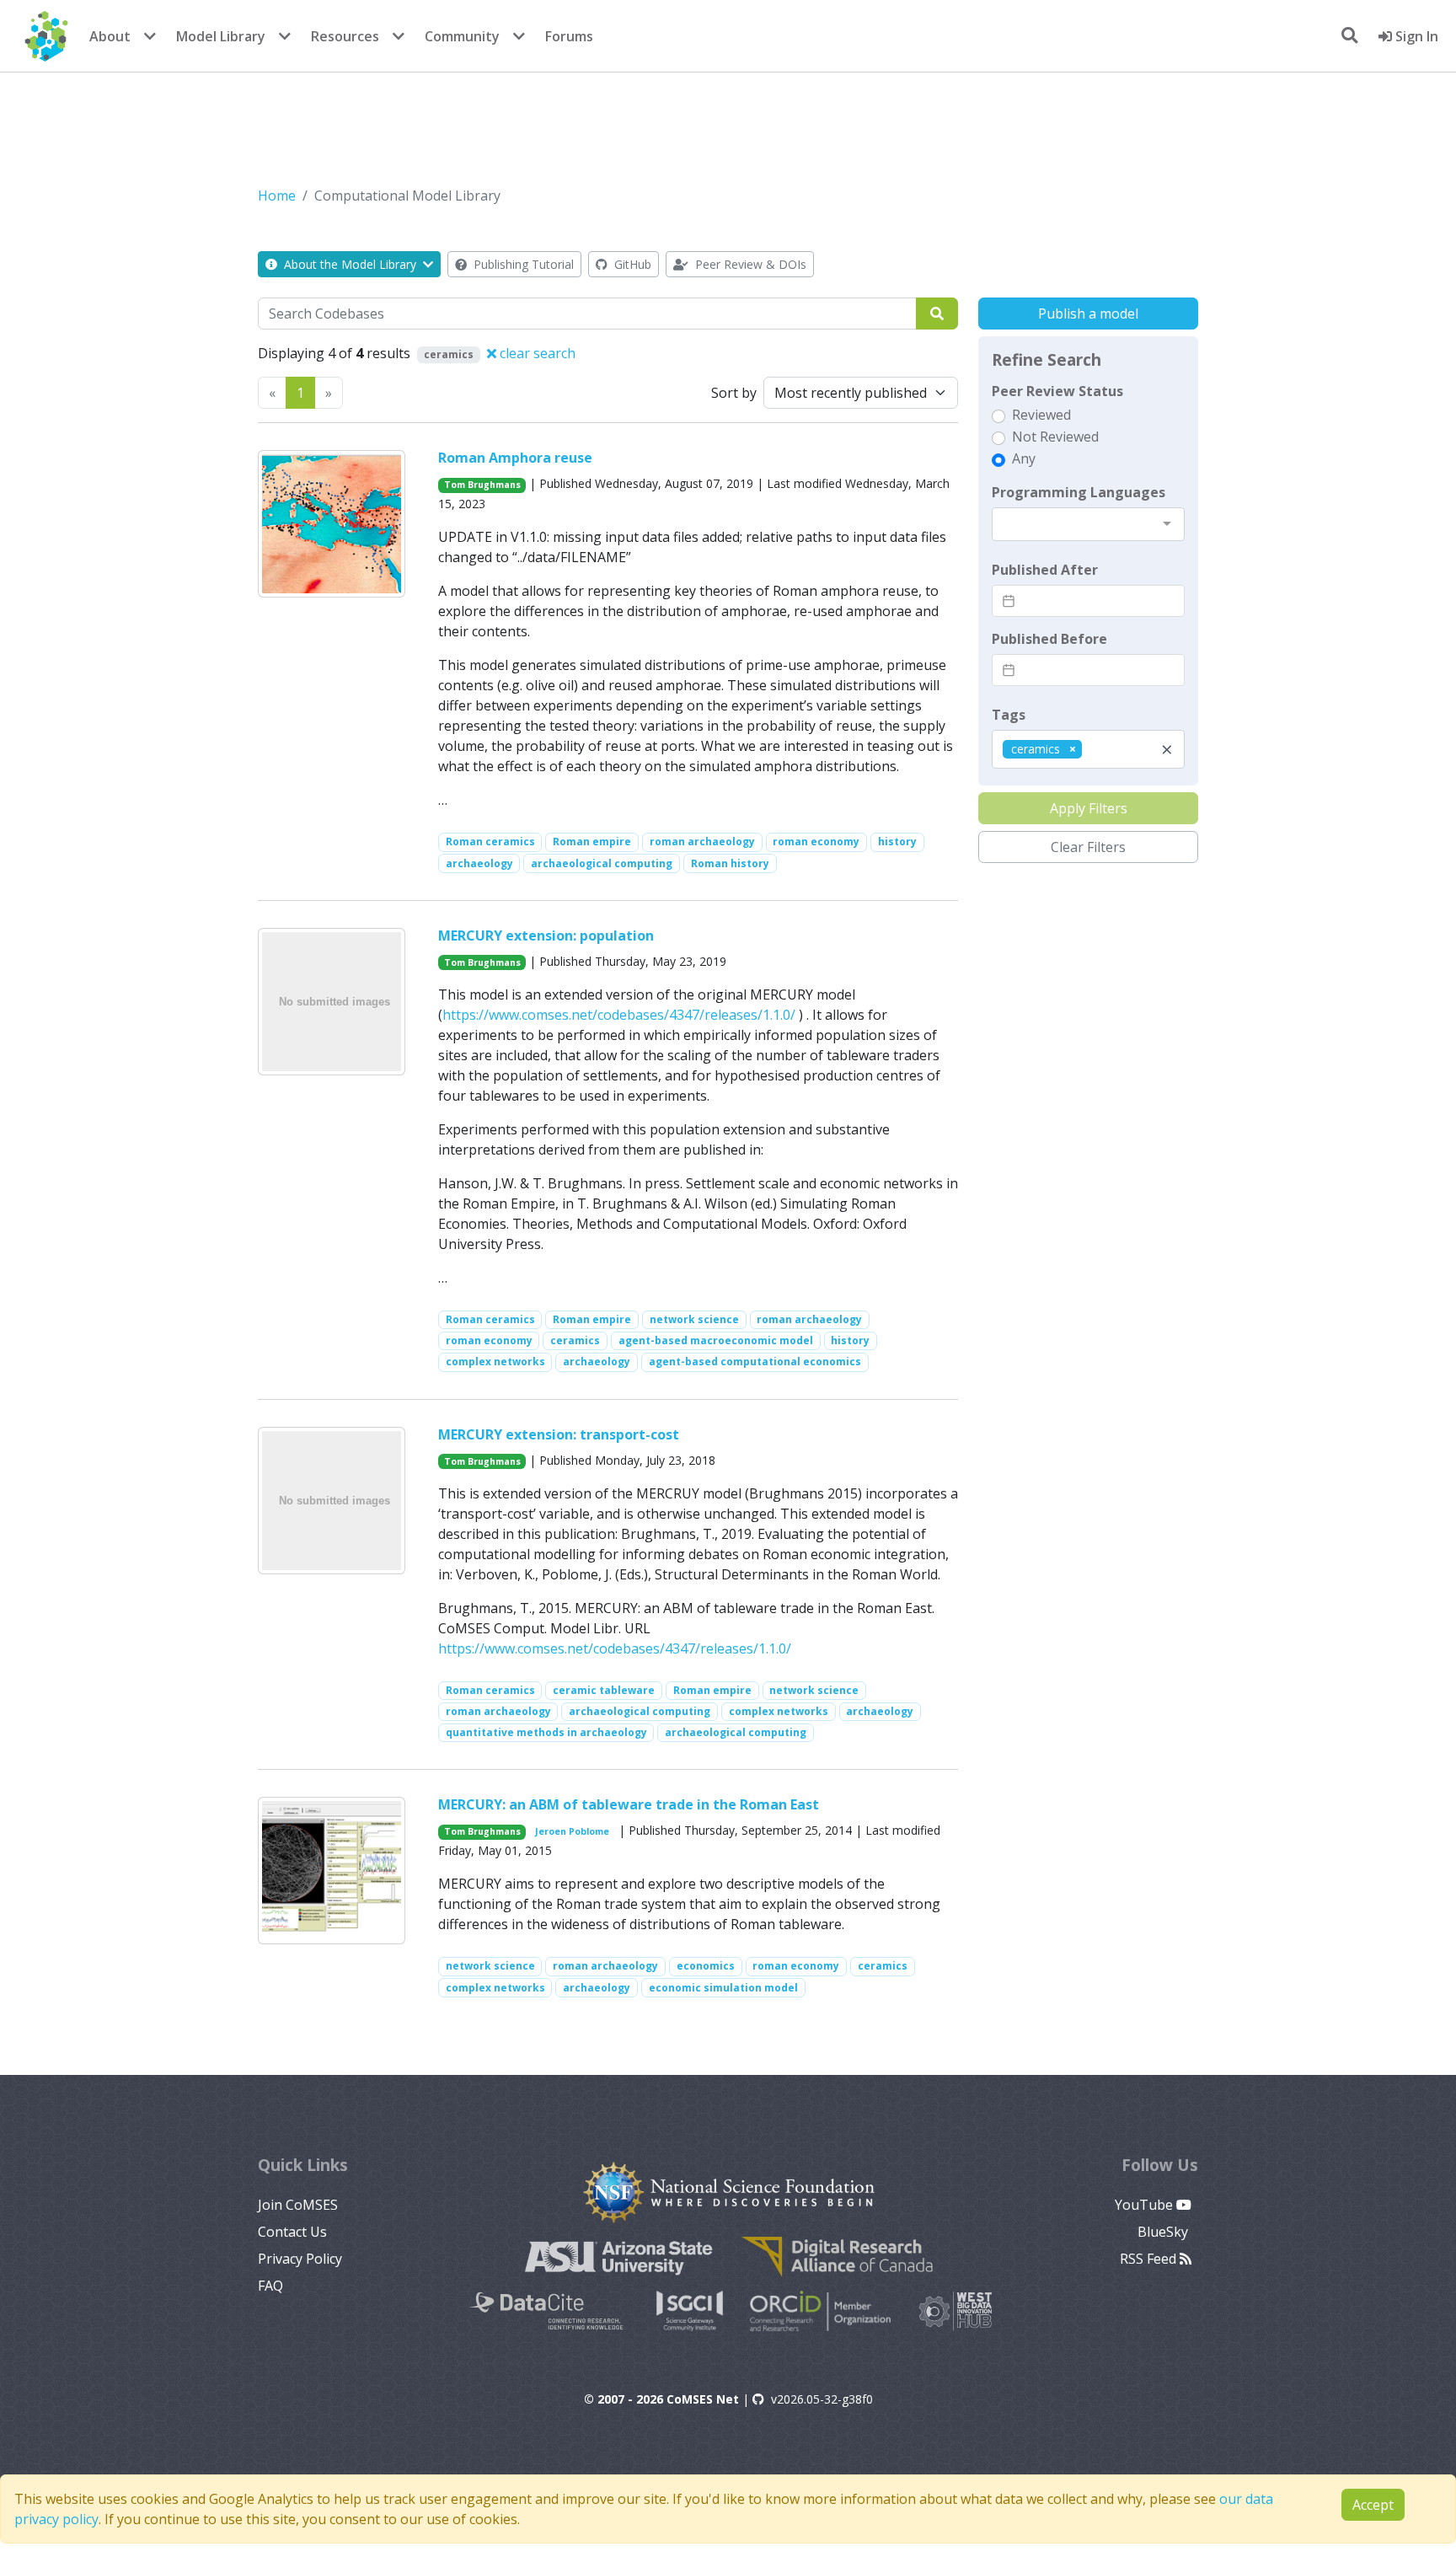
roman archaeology (702, 842)
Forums (569, 36)
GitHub (631, 264)
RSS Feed (1150, 2259)
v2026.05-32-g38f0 (822, 2399)
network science (694, 1319)
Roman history (730, 863)
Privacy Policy (300, 2259)
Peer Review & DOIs (749, 264)
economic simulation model (723, 1988)
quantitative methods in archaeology (546, 1732)
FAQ (270, 2286)
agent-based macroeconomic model (716, 1340)
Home (277, 196)
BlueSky (1164, 2232)
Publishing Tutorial (522, 264)
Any (1024, 458)
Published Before (1049, 639)
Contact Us (292, 2232)
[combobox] (1088, 524)
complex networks (495, 1362)
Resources (345, 36)
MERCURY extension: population (546, 935)
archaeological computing (602, 863)
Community (462, 36)
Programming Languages (1079, 492)
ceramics (575, 1340)
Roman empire (592, 842)
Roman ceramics (490, 842)
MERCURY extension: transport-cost (559, 1434)
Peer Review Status (1057, 391)
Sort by (734, 393)
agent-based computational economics (755, 1362)
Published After (1045, 570)
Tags (1009, 715)
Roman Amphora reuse (515, 458)
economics (706, 1966)
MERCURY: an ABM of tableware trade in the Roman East (629, 1804)
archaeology (479, 863)
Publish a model (1088, 314)
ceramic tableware (604, 1690)
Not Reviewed (1055, 437)
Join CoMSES (298, 2205)
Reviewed (1041, 415)
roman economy (816, 842)
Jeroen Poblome (572, 1831)
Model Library (221, 36)
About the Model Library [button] (350, 264)
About (110, 36)
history (897, 842)
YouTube (1146, 2205)
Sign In (1415, 36)
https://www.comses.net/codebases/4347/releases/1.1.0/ (619, 1015)
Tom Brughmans (482, 485)
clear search (536, 353)
